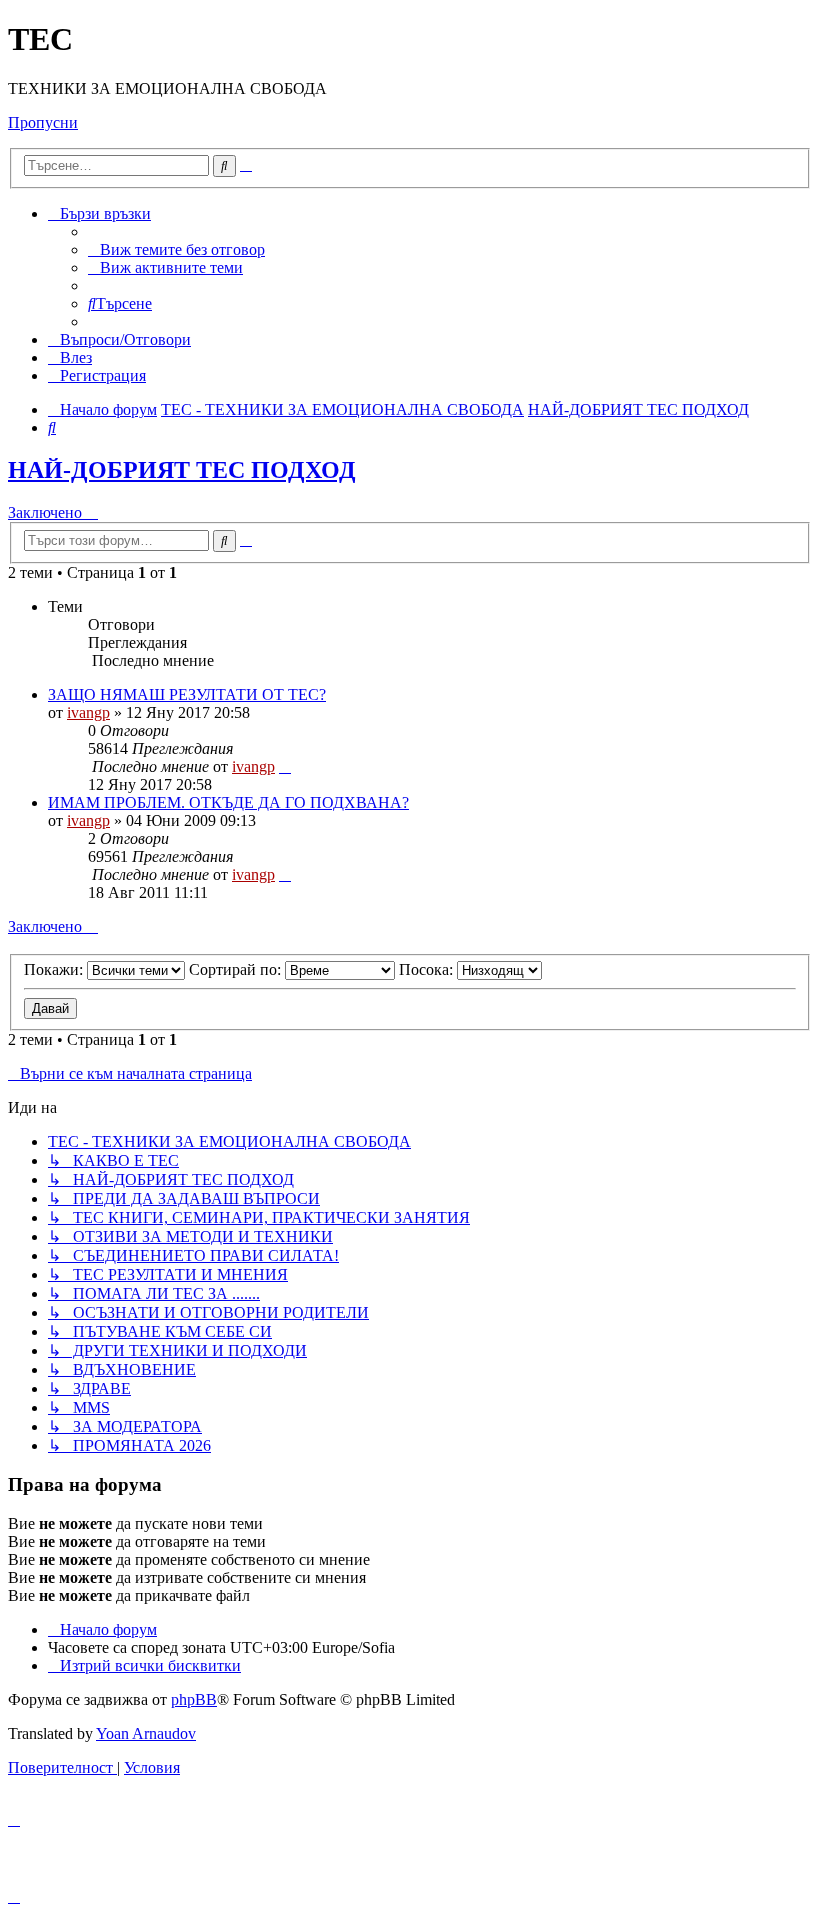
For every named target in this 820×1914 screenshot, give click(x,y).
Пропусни (43, 122)
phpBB (194, 1699)
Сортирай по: (237, 969)
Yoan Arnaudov (146, 1733)
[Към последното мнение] (285, 766)
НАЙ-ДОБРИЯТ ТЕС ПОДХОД (182, 470)
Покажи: (55, 969)
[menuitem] (176, 249)
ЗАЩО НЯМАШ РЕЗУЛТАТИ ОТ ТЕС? (187, 694)
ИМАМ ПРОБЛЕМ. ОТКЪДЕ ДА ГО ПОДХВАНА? (228, 802)
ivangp (88, 712)
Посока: (428, 969)
